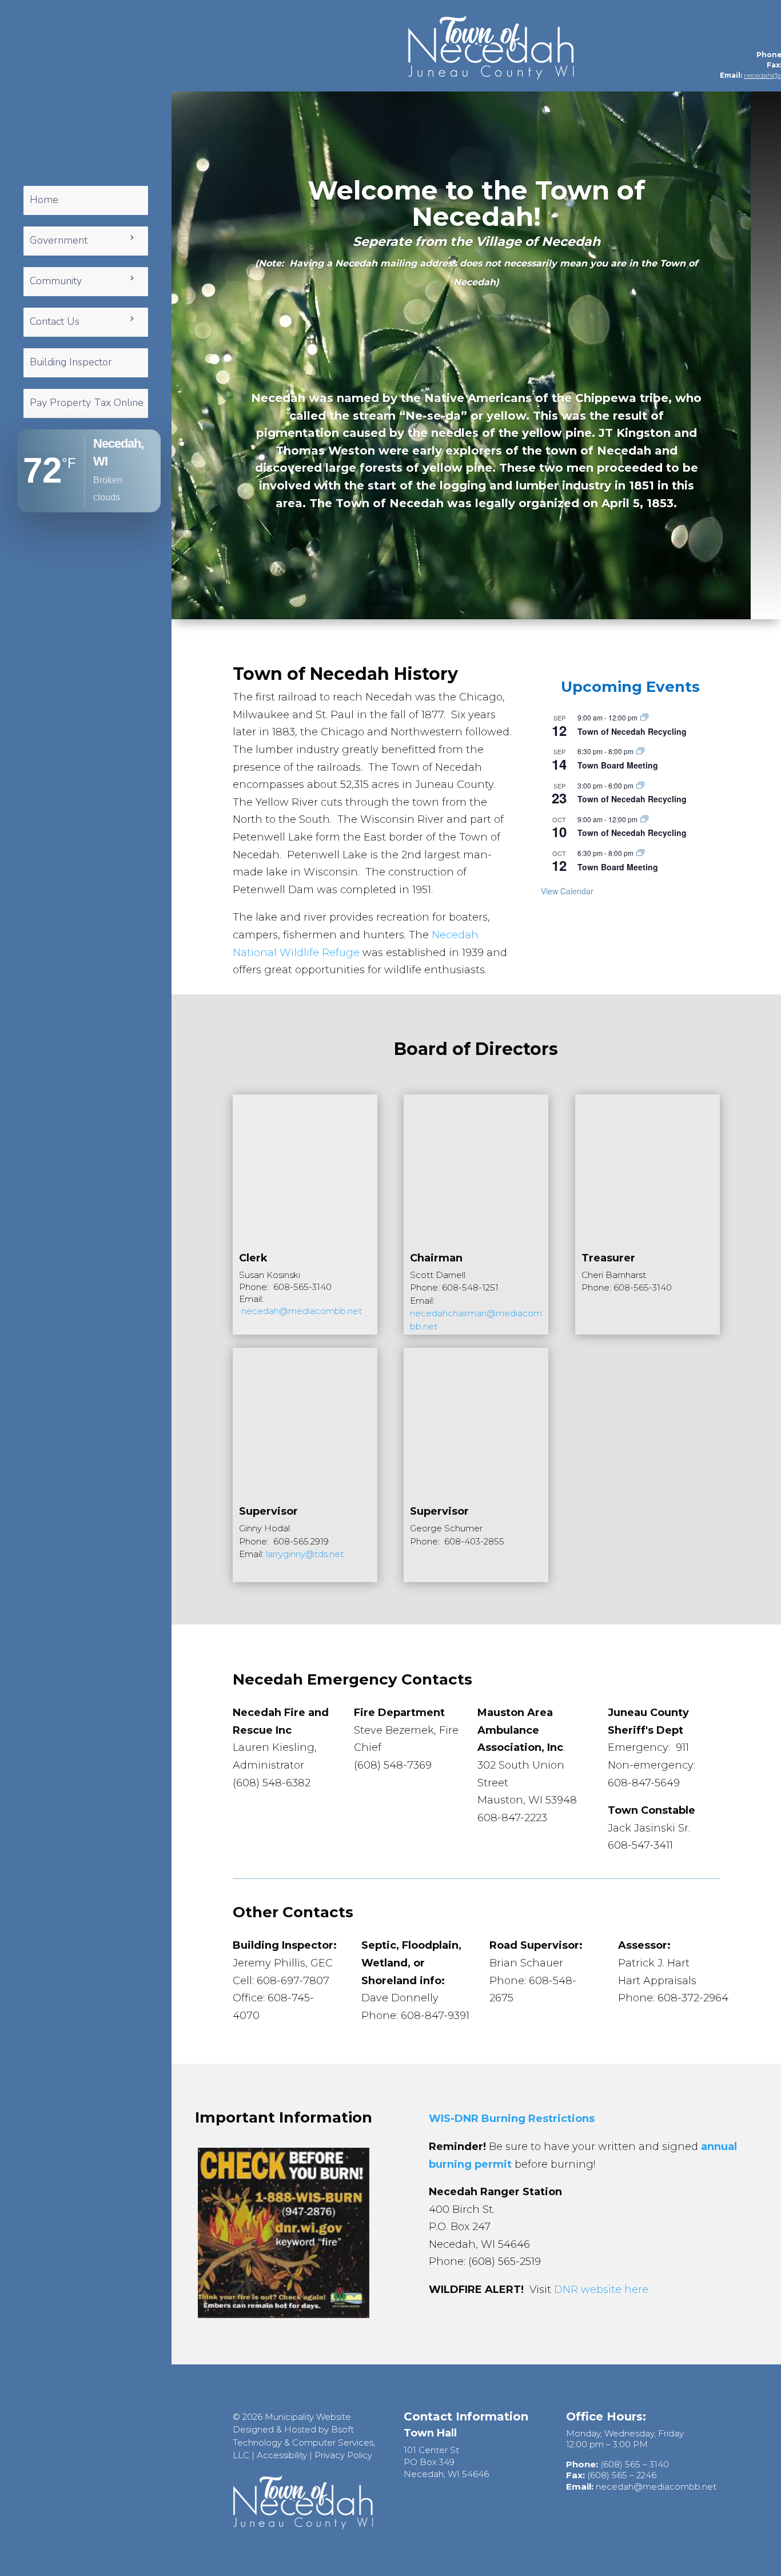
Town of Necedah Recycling (632, 731)
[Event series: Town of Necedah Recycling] (644, 717)
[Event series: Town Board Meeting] (640, 751)
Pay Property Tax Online (87, 403)
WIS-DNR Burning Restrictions (512, 2119)
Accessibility (282, 2455)
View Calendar (567, 891)
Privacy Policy (343, 2455)
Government (59, 240)
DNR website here (601, 2290)
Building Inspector (71, 362)
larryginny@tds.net (305, 1554)
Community (56, 281)
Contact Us (55, 321)
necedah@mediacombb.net (302, 1311)
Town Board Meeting (618, 765)
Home (44, 200)
